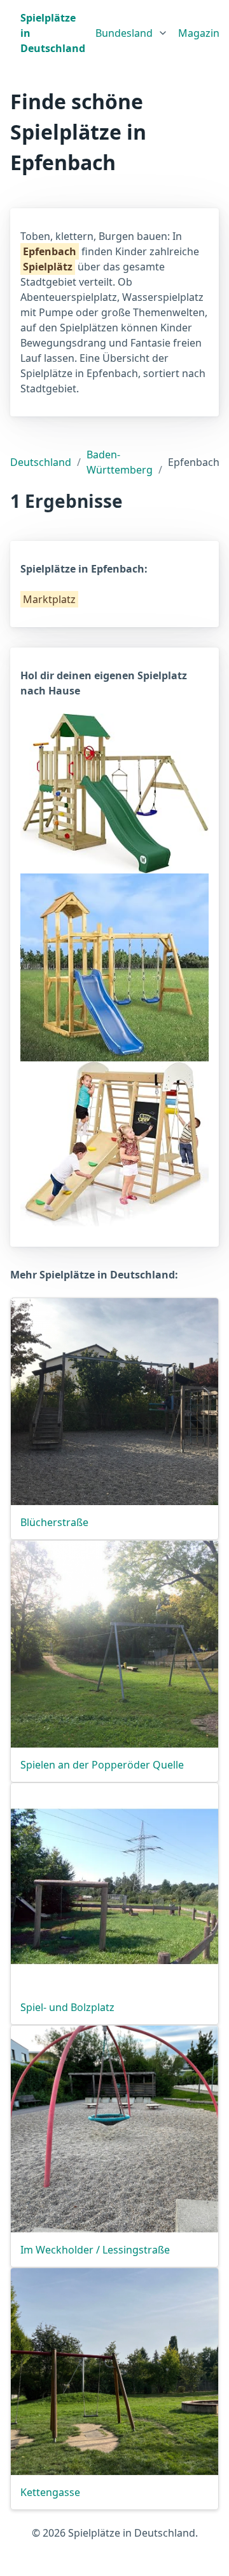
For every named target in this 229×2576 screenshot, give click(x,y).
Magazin (199, 33)
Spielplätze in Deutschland (53, 33)
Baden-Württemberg (120, 462)
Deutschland (41, 462)
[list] (132, 30)
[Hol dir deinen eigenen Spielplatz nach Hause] (114, 792)
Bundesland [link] (124, 33)
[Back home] (10, 33)
